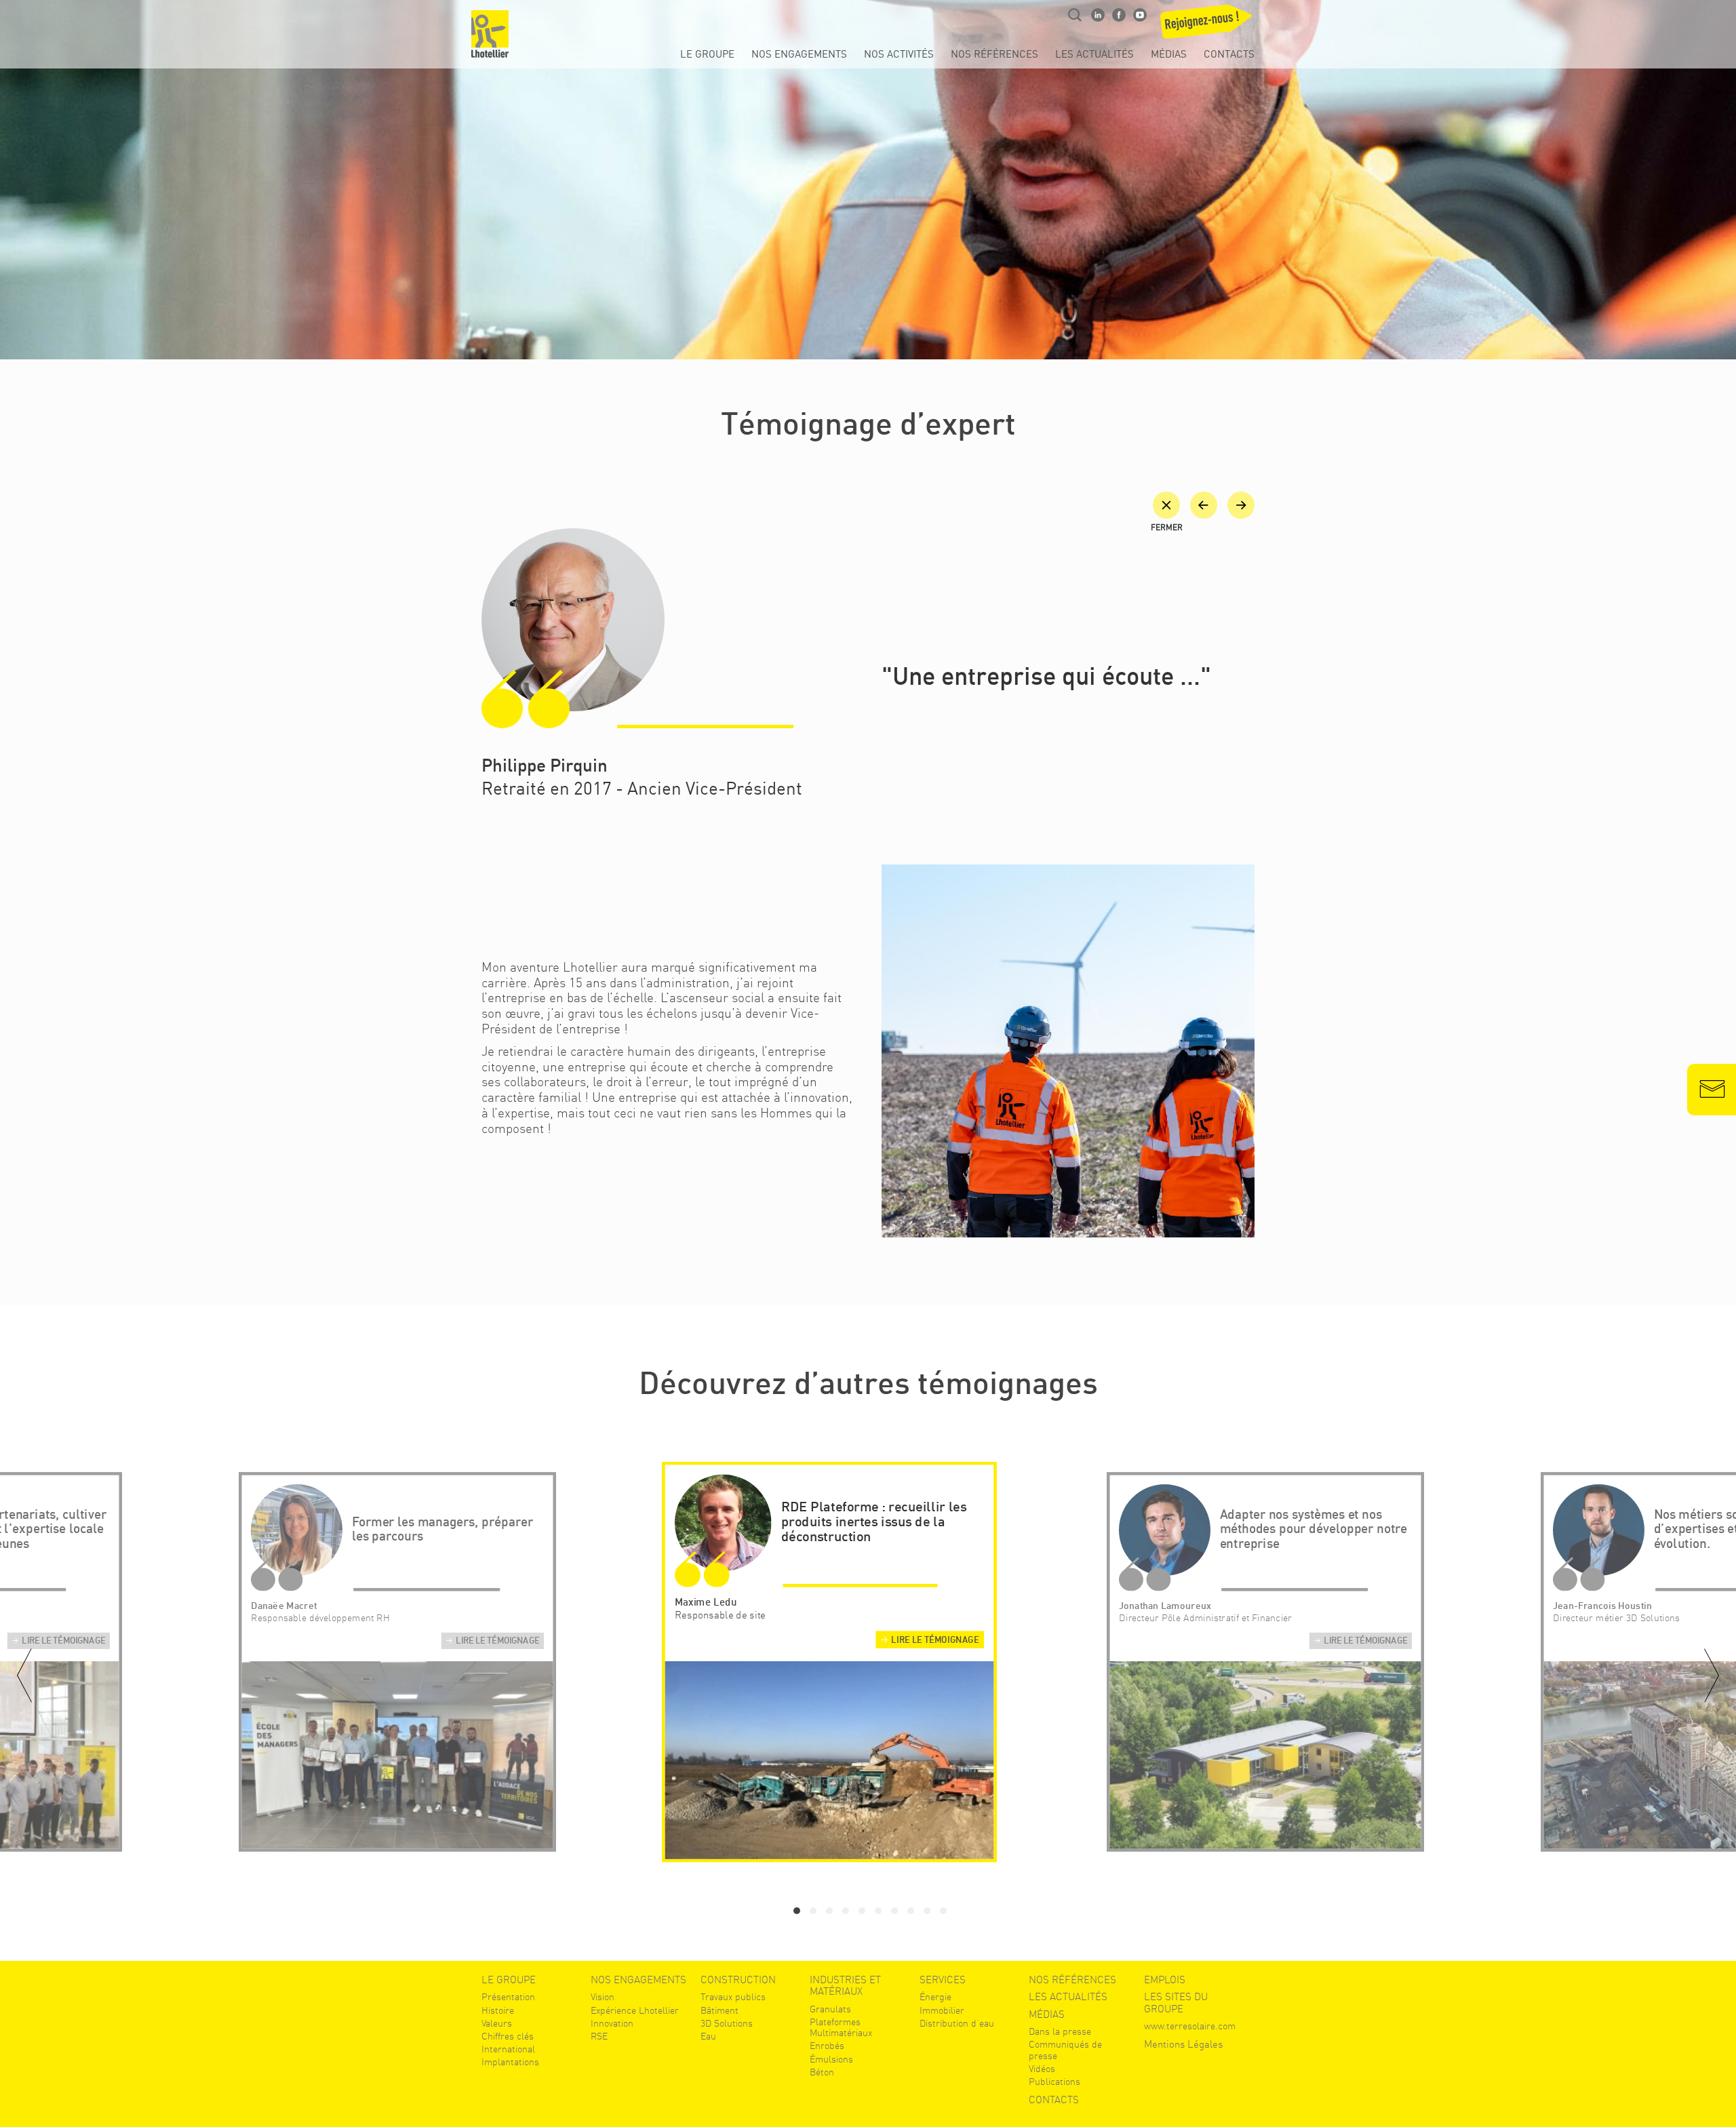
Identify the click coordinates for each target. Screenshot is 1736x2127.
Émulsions (831, 2059)
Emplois (1165, 1980)
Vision (603, 1997)
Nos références (994, 55)
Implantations (510, 2062)
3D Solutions (727, 2023)
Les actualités (1094, 55)
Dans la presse (1060, 2031)
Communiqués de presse (1065, 2050)
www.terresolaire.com (1190, 2026)
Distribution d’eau (957, 2023)
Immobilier (942, 2010)
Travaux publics (733, 1997)
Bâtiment (719, 2010)
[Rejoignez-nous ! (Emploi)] (1205, 26)
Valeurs (497, 2023)
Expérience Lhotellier (635, 2010)
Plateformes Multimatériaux (841, 2027)
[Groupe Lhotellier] (490, 34)
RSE (599, 2036)
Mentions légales (1183, 2045)
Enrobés (827, 2046)
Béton (822, 2072)
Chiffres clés (508, 2036)
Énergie (935, 1997)
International (508, 2049)
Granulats (830, 2009)
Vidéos (1042, 2069)
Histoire (498, 2010)
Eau (708, 2036)
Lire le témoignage (63, 1642)
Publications (1054, 2082)
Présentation (508, 1997)
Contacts (1229, 55)
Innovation (612, 2023)
